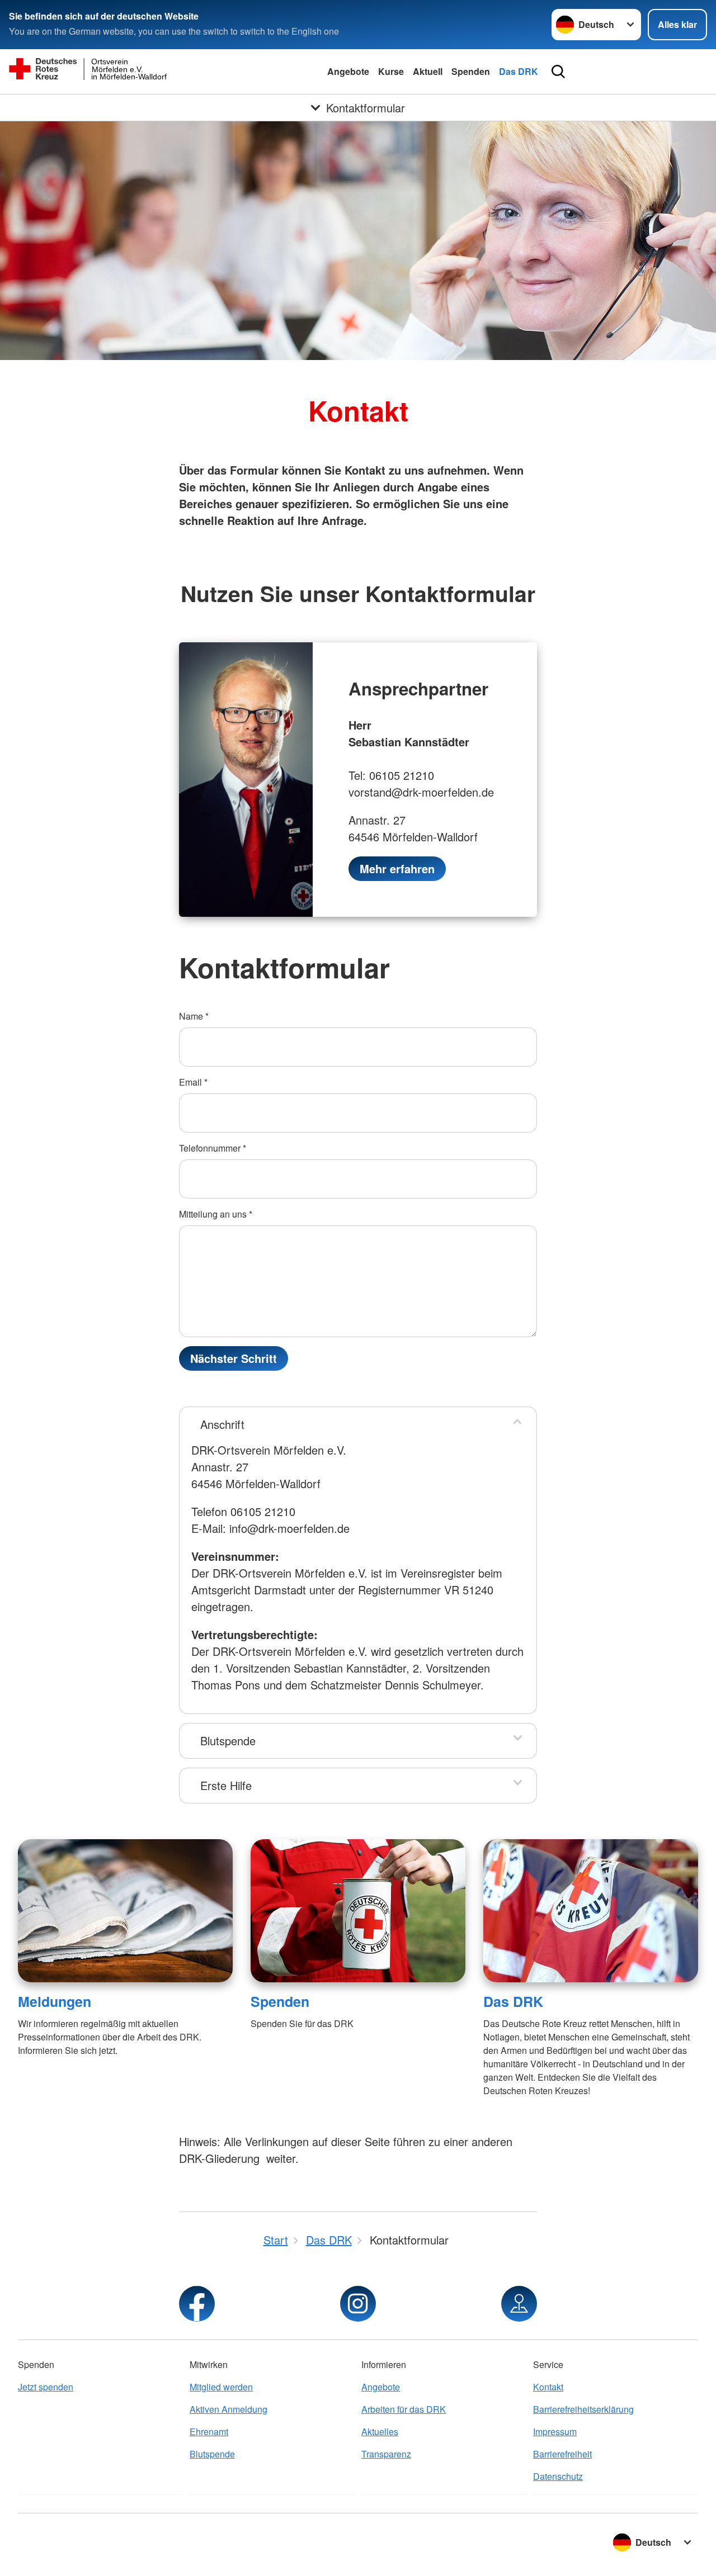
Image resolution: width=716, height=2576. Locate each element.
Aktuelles (380, 2431)
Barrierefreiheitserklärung (583, 2409)
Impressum (555, 2431)
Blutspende (228, 1741)
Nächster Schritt (234, 1358)
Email (193, 1082)
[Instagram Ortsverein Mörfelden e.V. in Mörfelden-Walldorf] (358, 2304)
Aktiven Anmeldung (229, 2409)
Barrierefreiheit (562, 2454)
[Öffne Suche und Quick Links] (558, 72)
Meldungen (55, 2001)
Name (194, 1016)
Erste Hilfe (226, 1785)
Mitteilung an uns (216, 1214)
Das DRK (519, 71)
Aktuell (428, 71)
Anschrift (222, 1424)
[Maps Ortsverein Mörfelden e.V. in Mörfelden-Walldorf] (519, 2304)
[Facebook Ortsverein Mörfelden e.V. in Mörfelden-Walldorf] (197, 2304)
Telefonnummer (213, 1148)
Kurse (391, 71)
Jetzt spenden (46, 2387)
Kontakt (548, 2387)
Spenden (471, 71)
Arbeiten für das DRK (404, 2409)
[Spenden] (358, 1911)
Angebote (348, 71)
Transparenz (386, 2454)
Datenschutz (558, 2476)
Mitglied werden (221, 2387)
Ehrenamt (209, 2431)
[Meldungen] (125, 1911)
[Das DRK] (591, 1911)
